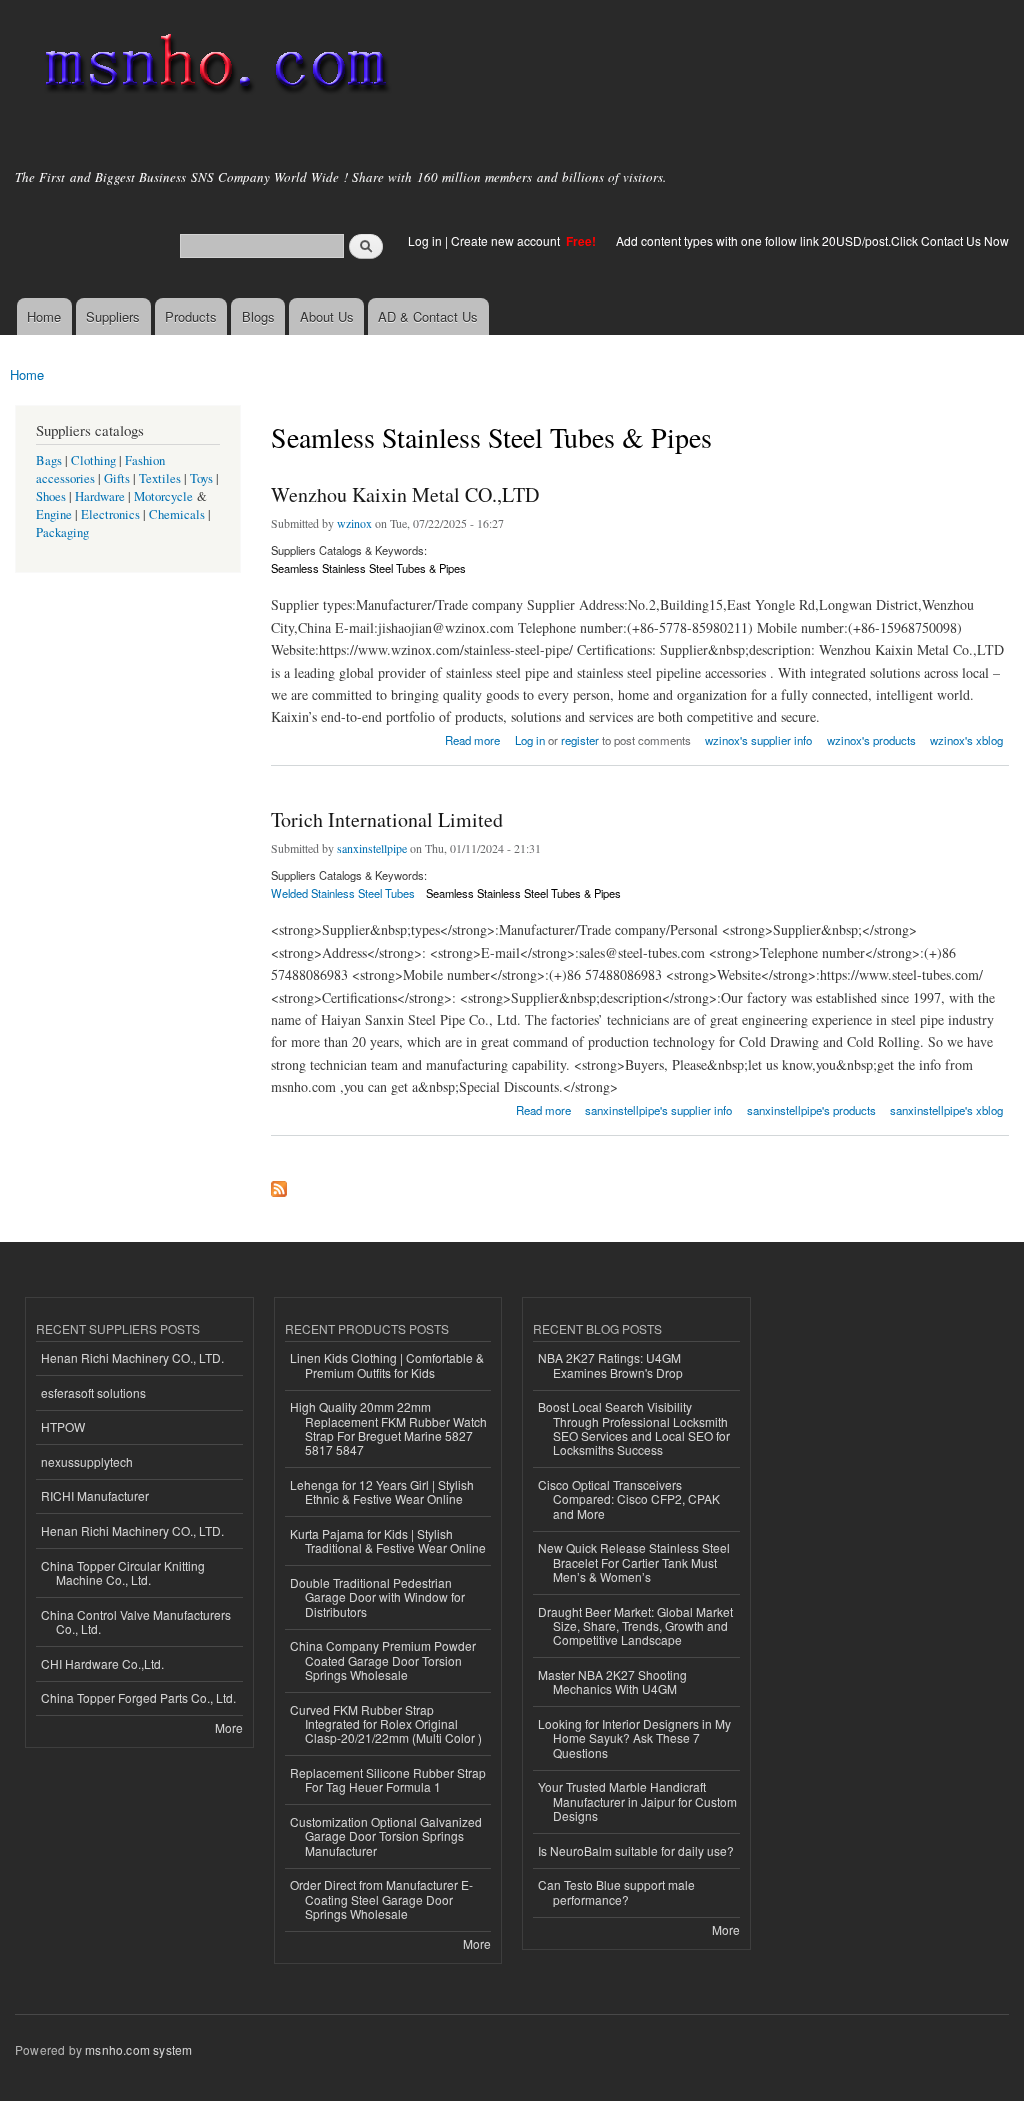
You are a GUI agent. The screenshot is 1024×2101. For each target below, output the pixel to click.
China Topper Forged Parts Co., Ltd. (138, 1697)
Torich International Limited (387, 819)
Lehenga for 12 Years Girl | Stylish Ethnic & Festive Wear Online (382, 1491)
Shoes (51, 496)
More (229, 1727)
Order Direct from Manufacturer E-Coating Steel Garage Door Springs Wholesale (381, 1899)
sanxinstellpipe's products (811, 1110)
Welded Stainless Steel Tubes (343, 893)
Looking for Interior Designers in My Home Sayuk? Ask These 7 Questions (634, 1738)
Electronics (110, 514)
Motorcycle (163, 496)
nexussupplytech (87, 1461)
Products (191, 316)
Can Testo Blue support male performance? (616, 1891)
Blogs (258, 316)
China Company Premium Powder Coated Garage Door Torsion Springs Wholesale (383, 1660)
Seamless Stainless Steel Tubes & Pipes (368, 568)
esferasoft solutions (93, 1392)
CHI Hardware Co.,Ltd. (102, 1663)
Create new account (507, 240)
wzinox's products (871, 740)
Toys (201, 478)
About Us (327, 316)
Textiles (160, 478)
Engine (54, 514)
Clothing (93, 460)
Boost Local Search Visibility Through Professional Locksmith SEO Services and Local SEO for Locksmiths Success (634, 1428)
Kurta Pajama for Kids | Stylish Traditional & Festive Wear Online (388, 1540)
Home (44, 316)
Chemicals (178, 514)
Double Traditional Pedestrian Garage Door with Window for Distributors (377, 1597)
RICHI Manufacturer (95, 1495)
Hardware (100, 496)
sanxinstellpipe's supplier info (658, 1110)
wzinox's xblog (966, 740)
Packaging (62, 532)
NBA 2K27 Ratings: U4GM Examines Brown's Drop (610, 1364)
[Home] (212, 67)
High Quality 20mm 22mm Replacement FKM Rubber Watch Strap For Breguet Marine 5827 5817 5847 (388, 1428)
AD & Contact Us (428, 316)
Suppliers (113, 316)
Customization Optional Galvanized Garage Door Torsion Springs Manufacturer (386, 1836)
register (580, 740)
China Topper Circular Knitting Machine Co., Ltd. (123, 1572)
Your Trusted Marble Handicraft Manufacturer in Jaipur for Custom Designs (637, 1801)
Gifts (117, 478)
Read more (472, 738)
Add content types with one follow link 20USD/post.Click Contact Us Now (812, 240)
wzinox (354, 523)
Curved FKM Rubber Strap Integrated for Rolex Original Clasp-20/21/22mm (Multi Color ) (386, 1724)
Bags (49, 460)
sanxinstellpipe (372, 848)
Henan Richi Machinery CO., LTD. (132, 1357)
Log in (425, 240)
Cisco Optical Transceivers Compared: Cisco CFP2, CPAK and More (629, 1499)
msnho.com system (138, 2049)
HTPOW (63, 1426)
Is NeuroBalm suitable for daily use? (636, 1850)
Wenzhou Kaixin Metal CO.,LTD (405, 494)
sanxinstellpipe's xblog (946, 1110)
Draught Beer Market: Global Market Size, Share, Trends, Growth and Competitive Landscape (635, 1626)
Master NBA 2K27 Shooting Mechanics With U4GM (612, 1681)
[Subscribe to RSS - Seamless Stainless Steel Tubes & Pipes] (279, 1184)
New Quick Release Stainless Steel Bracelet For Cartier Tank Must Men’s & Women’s (634, 1562)
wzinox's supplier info (758, 740)
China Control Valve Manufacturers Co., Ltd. (136, 1621)
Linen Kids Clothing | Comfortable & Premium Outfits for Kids (387, 1364)
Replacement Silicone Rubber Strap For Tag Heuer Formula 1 (388, 1779)
